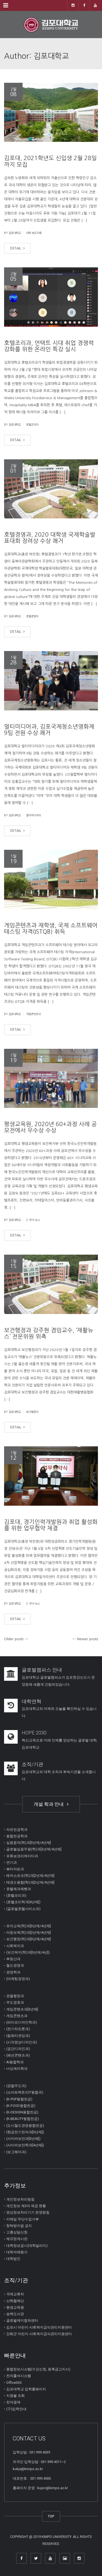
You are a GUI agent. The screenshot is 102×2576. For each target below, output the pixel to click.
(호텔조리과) (16, 1895)
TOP (51, 2516)
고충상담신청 (17, 2232)
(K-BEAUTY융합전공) (23, 2119)
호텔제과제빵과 (19, 1889)
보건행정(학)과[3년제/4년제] (29, 1939)
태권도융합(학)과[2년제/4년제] (30, 1882)
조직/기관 (33, 1764)
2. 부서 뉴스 (33, 1220)
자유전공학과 (17, 1829)
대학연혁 (32, 1701)
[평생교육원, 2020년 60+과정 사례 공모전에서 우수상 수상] (51, 1078)
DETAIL (16, 248)
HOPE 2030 (34, 1733)
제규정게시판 (17, 2239)
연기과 (12, 1863)
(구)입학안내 (16, 2409)
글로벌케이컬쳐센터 (22, 2320)
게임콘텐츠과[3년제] (22, 2009)
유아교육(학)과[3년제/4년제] (29, 1926)
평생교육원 (15, 2307)
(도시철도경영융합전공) (25, 2125)
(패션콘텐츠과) (18, 2055)
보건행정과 (32, 1412)
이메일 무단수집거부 (23, 2219)
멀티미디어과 (33, 815)
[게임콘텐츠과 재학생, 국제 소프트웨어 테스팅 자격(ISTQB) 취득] (51, 879)
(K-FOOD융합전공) (21, 2106)
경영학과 (13, 1972)
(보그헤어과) (16, 2152)
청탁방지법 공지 (19, 2226)
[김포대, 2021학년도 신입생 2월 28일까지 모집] (51, 112)
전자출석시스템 (19, 2376)
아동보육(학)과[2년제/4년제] (29, 1932)
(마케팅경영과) (18, 1979)
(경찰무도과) (16, 2086)
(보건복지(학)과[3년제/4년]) (28, 1952)
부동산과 (13, 1959)
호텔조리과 (32, 424)
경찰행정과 (15, 1996)
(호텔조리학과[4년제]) (23, 1902)
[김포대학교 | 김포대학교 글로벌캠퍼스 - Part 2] (51, 25)
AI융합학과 (15, 2062)
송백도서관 (15, 2314)
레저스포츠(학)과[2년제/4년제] (30, 1876)
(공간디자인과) (18, 2049)
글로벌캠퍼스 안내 (42, 1670)
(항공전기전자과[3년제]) (25, 2132)
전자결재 (13, 2402)
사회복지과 (15, 1946)
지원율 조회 (16, 2396)
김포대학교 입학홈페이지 (26, 2389)
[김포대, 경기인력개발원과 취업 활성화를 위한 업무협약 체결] (51, 1476)
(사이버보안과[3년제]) (23, 2139)
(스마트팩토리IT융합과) (25, 2092)
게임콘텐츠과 (33, 1014)
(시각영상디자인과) (22, 2042)
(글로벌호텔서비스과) (23, 1909)
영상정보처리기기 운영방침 (28, 2212)
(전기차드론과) (18, 2029)
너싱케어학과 (17, 2069)
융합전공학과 (17, 1836)
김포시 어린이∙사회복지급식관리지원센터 (39, 2327)
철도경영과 (15, 1965)
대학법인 (13, 2259)
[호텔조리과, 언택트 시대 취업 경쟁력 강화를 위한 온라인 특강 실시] (51, 297)
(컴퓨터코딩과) (18, 2035)
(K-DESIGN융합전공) (22, 2112)
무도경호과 (15, 2002)
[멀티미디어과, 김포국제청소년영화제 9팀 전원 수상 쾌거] (51, 681)
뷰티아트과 (15, 1869)
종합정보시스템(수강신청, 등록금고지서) (38, 2369)
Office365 (14, 2382)
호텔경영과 (32, 616)
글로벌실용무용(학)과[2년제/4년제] (34, 1849)
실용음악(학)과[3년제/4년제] (29, 1843)
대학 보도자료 (34, 233)
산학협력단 (15, 2301)
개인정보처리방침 (20, 2199)
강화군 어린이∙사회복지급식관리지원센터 (39, 2334)
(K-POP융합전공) (19, 2099)
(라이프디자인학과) (22, 2022)
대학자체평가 (17, 2252)
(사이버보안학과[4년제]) (25, 2145)
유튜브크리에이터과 (22, 1856)
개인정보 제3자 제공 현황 (26, 2206)
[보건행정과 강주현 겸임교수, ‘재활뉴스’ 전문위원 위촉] (51, 1284)
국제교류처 (15, 2294)
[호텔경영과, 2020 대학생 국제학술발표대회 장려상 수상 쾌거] (51, 489)
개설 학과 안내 (50, 1804)
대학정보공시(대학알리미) (27, 2245)
